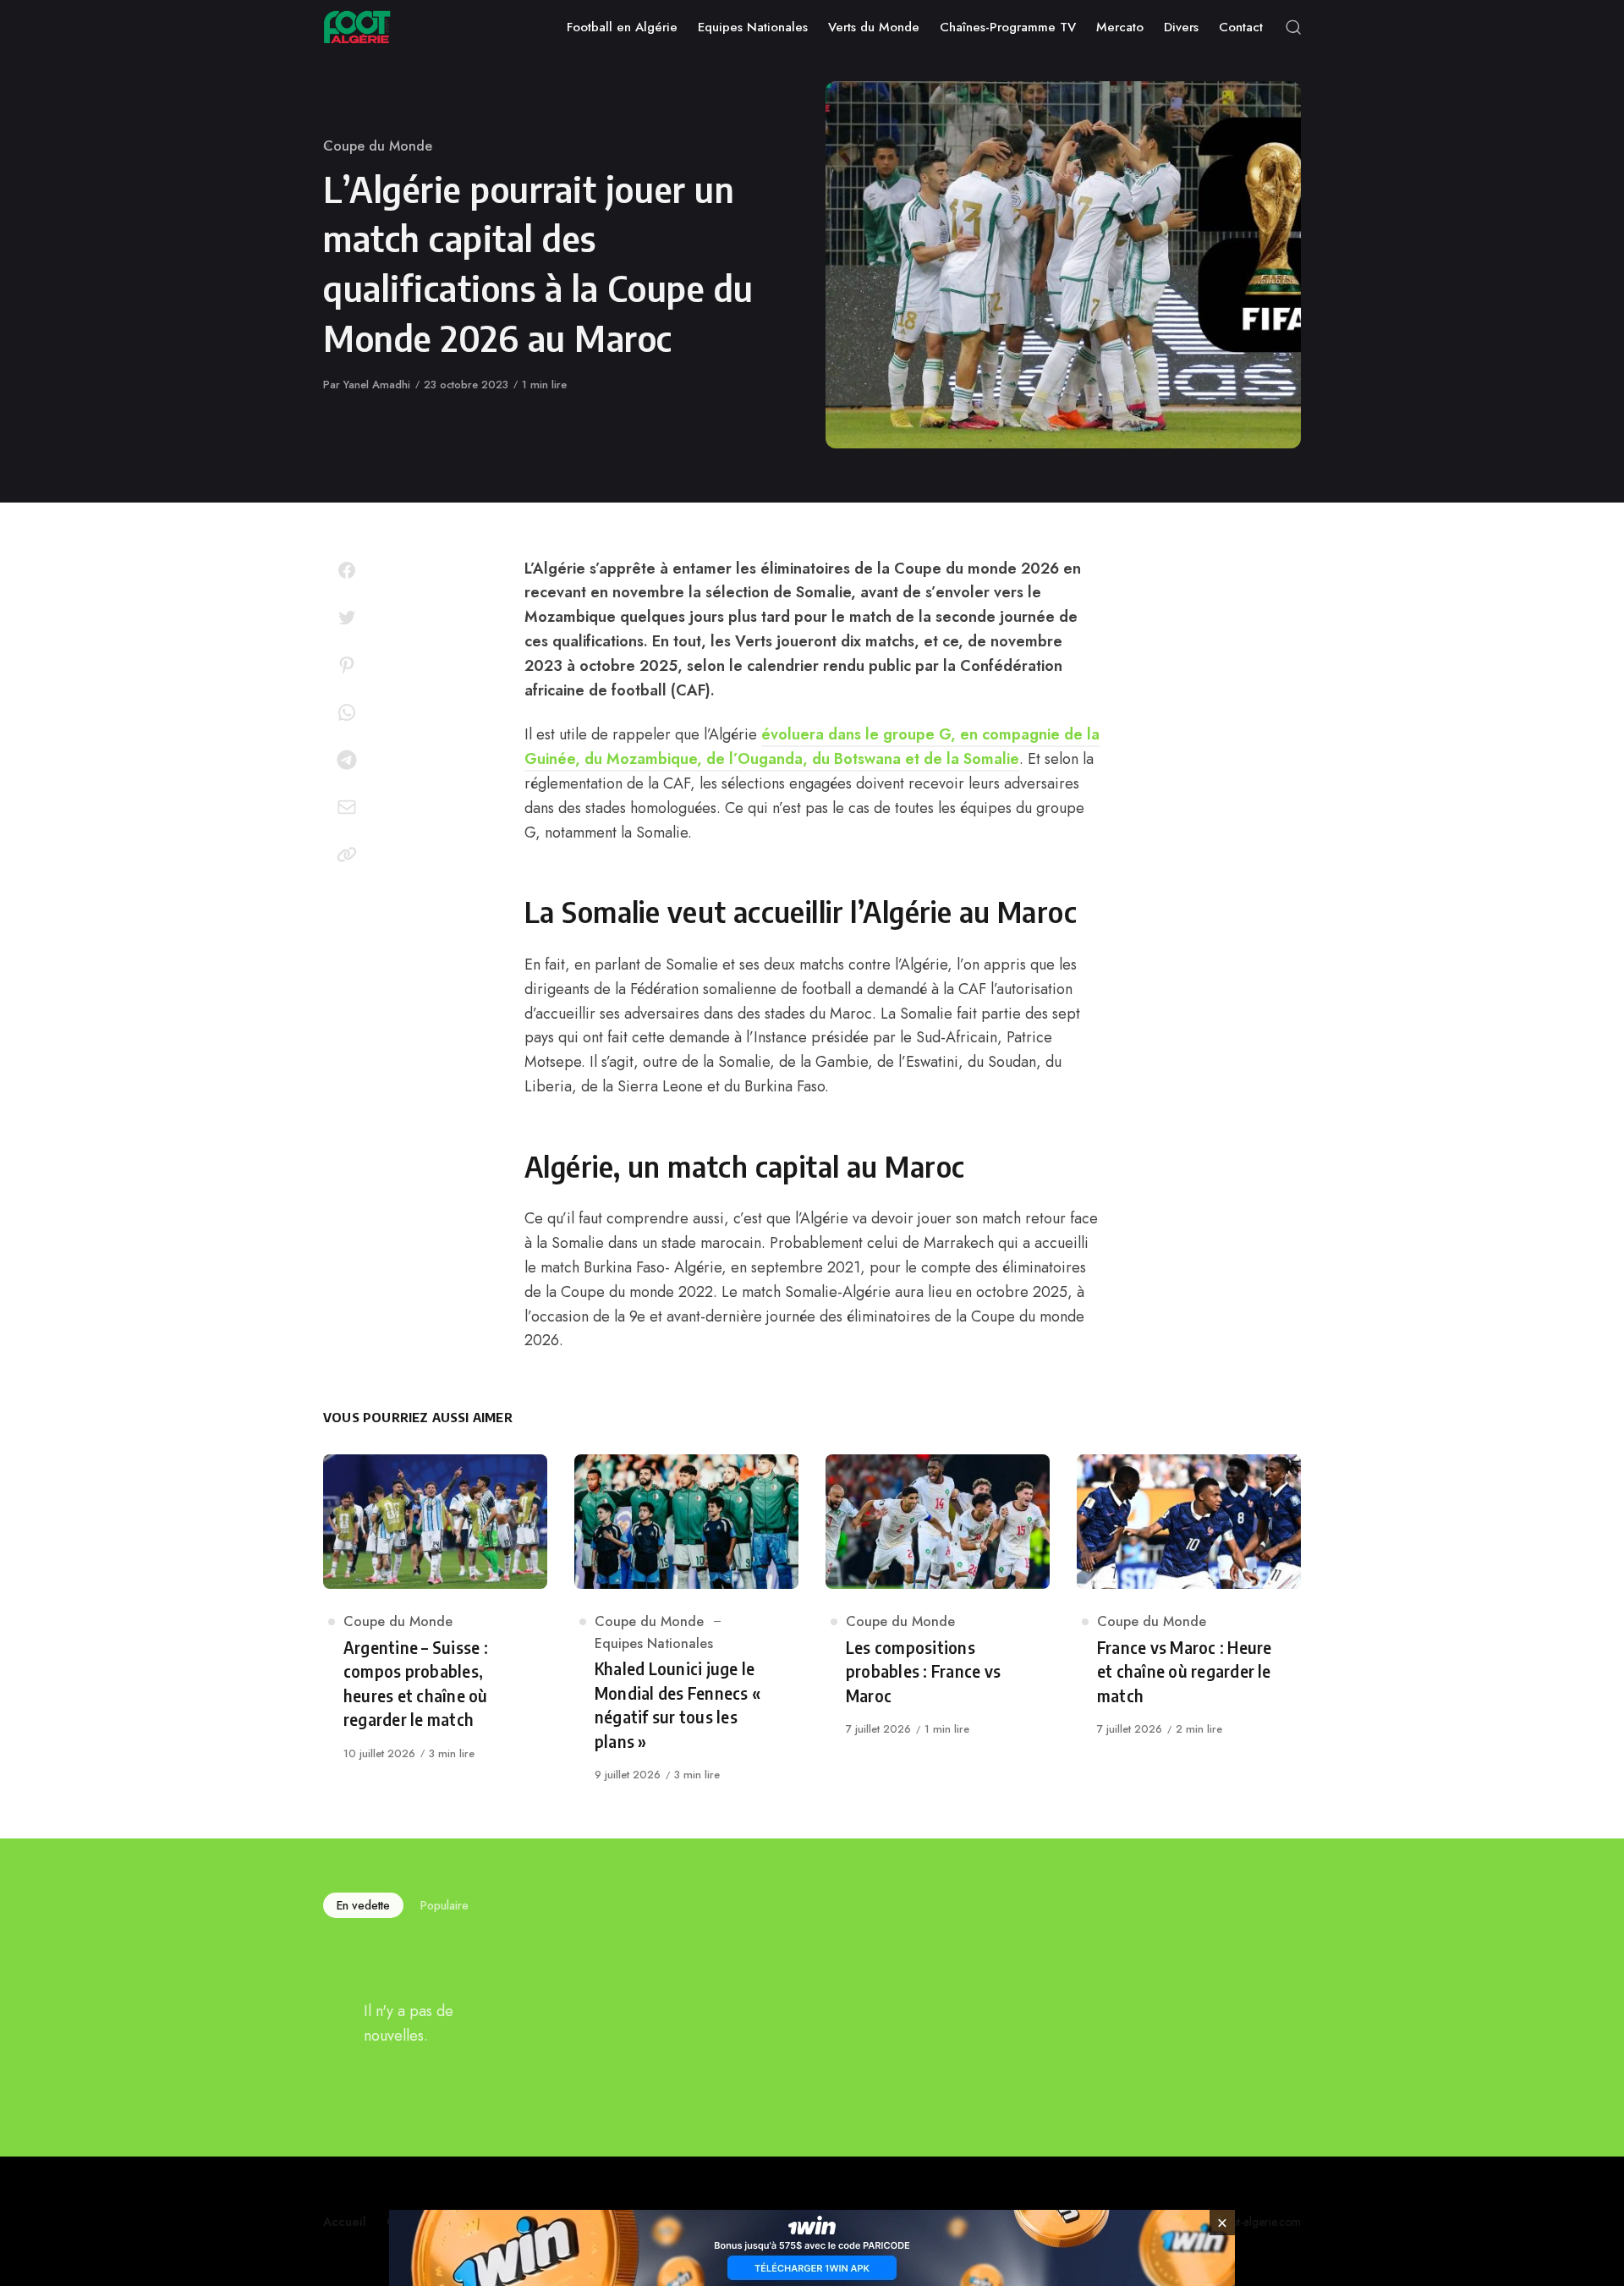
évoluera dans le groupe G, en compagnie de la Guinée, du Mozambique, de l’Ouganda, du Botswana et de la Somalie (812, 747)
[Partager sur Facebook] (347, 570)
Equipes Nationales (654, 1643)
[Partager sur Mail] (347, 807)
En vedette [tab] (363, 1905)
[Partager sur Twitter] (347, 618)
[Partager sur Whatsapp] (347, 712)
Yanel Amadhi (377, 385)
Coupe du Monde (378, 146)
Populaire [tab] (444, 1905)
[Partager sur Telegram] (347, 760)
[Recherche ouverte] (1293, 27)
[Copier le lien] (347, 855)
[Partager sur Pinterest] (347, 665)
